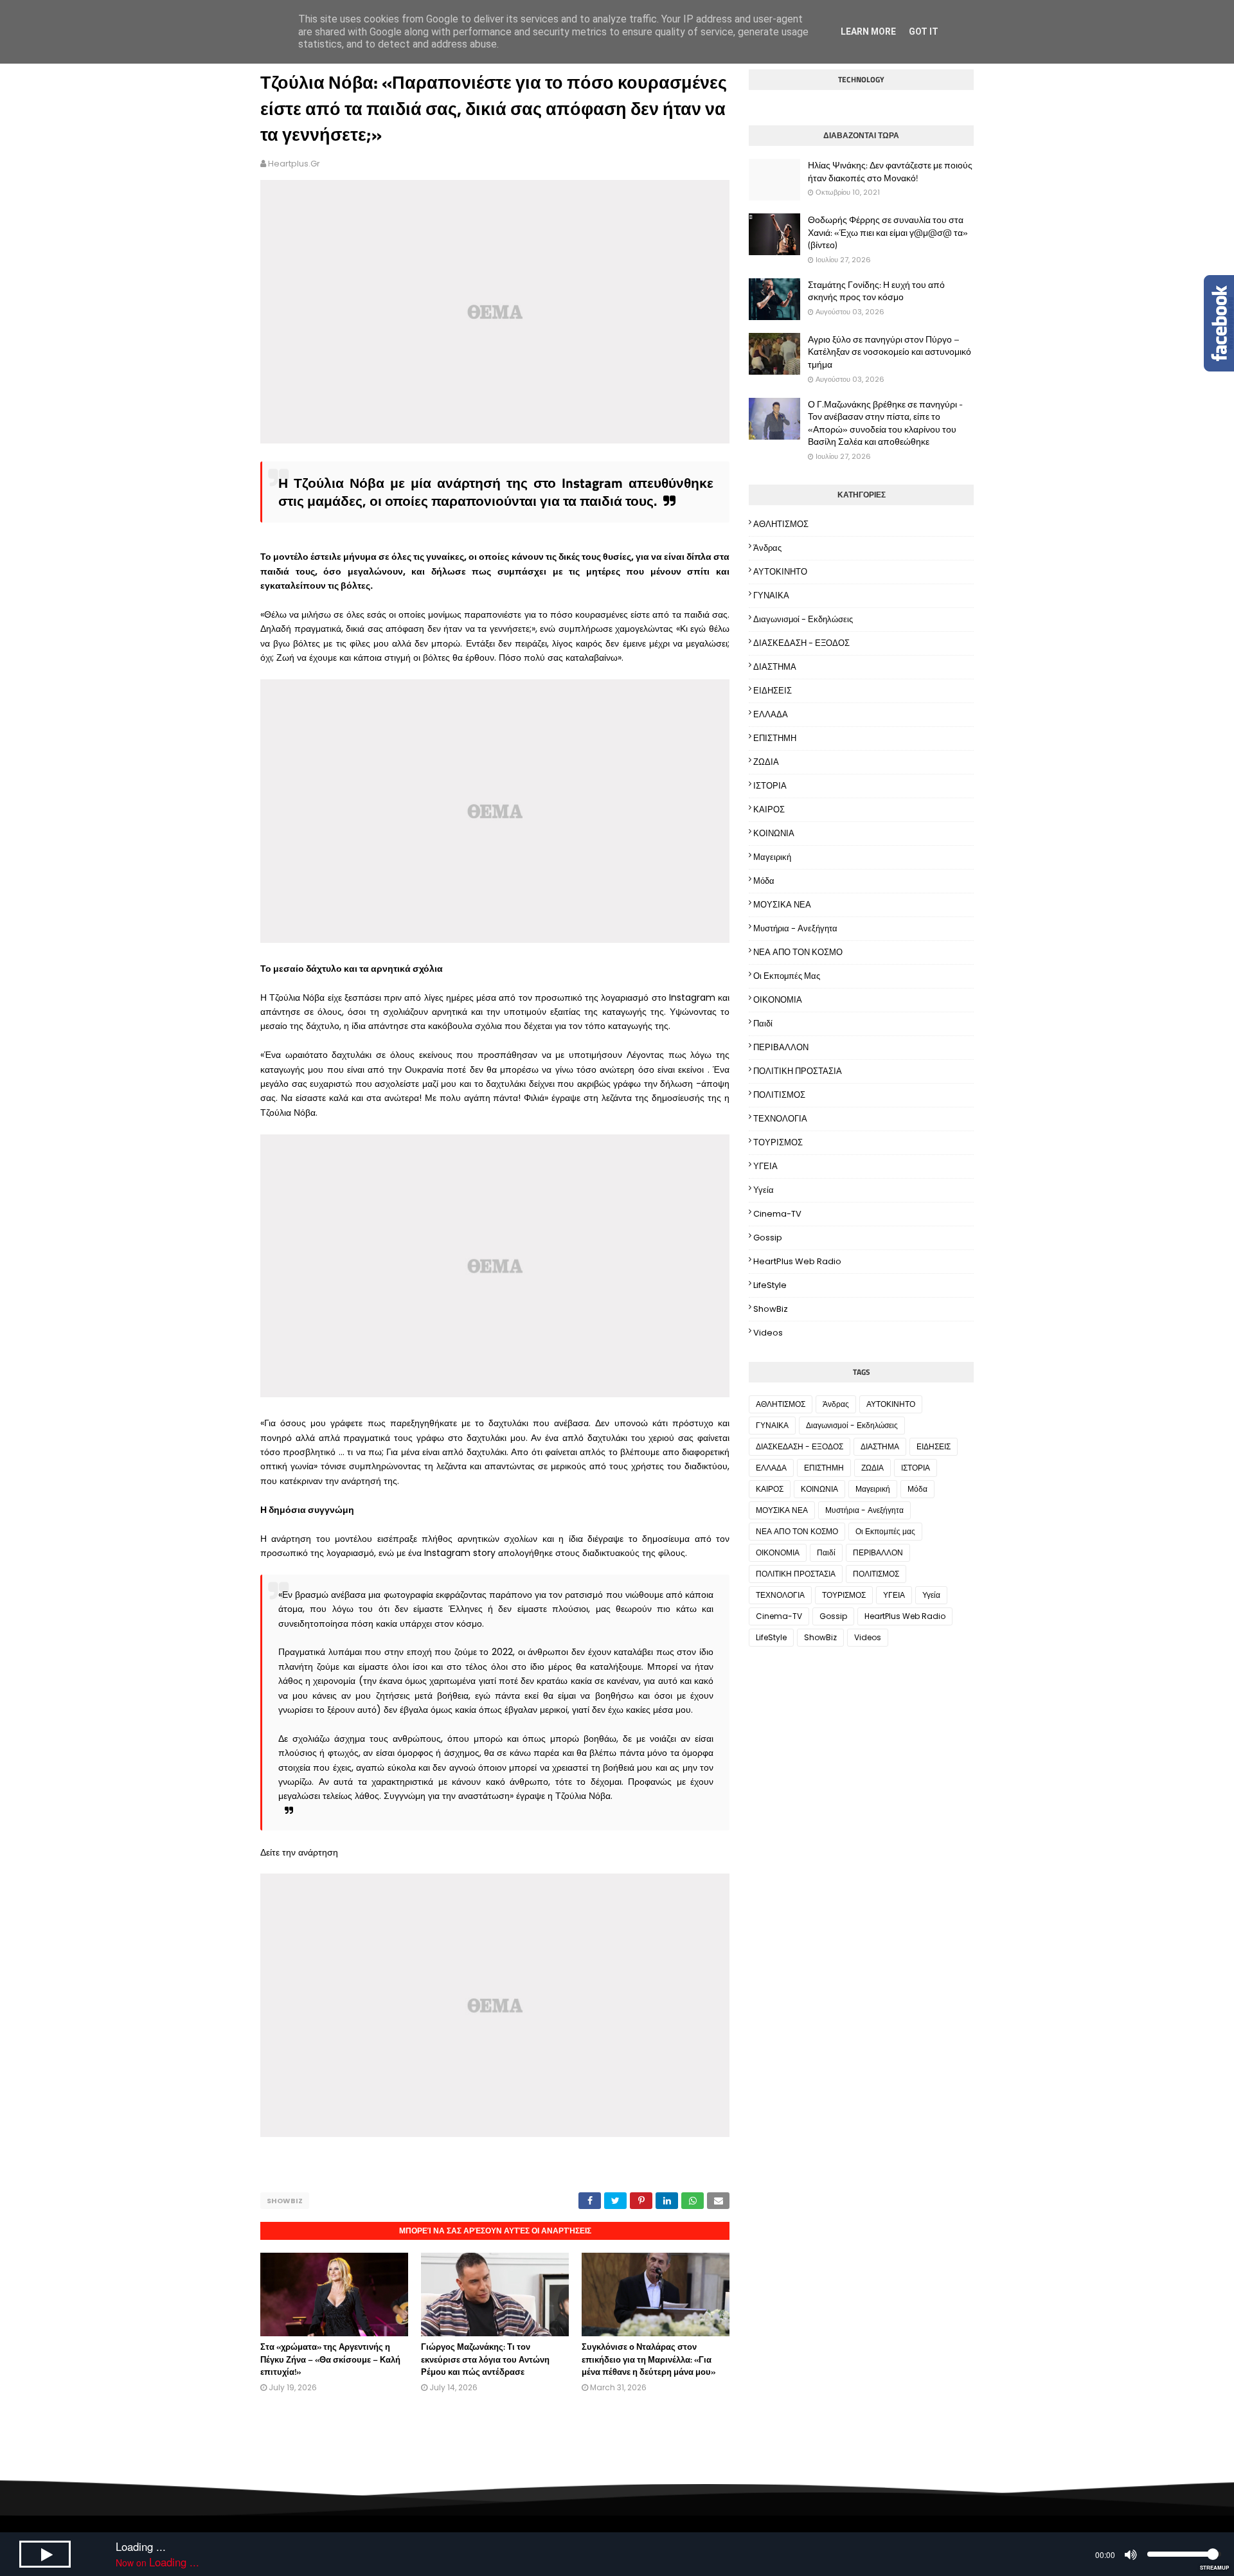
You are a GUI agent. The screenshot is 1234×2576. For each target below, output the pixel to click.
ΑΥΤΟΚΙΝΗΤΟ (780, 572)
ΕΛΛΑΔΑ (771, 714)
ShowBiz (285, 2201)
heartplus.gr (294, 164)
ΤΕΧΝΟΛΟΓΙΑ (780, 1119)
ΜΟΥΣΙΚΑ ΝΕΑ (782, 905)
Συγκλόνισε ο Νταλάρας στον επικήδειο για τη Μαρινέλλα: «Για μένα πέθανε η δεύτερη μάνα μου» (648, 2359)
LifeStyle (770, 1285)
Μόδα (764, 881)
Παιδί (763, 1024)
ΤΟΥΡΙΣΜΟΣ (778, 1142)
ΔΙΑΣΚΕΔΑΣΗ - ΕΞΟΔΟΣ (801, 643)
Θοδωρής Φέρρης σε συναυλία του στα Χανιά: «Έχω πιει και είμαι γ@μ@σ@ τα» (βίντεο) (888, 232)
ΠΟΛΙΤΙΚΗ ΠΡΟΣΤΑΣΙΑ (798, 1071)
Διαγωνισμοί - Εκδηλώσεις (803, 619)
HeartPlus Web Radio (797, 1261)
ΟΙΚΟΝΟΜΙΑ (778, 1000)
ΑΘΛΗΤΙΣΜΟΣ (781, 524)
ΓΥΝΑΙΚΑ (771, 595)
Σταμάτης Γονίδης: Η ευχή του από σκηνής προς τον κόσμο (876, 291)
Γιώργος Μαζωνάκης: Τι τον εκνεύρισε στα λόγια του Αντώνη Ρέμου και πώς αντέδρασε (485, 2359)
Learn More (868, 31)
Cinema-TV (777, 1214)
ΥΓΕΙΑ (765, 1166)
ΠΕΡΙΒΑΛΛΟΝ (781, 1047)
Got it (924, 31)
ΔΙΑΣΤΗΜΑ (775, 667)
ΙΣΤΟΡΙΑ (770, 786)
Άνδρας (767, 548)
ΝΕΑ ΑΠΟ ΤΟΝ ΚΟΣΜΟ (798, 952)
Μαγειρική (772, 857)
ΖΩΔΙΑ (766, 762)
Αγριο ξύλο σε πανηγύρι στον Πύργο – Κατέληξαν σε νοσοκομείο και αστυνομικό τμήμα (890, 352)
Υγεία (764, 1190)
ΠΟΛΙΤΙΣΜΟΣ (779, 1095)
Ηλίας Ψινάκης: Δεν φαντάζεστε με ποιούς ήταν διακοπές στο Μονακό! (890, 171)
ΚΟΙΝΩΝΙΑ (774, 833)
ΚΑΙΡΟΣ (769, 809)
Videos (768, 1333)
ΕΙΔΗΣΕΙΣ (773, 691)
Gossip (768, 1238)
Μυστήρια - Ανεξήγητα (795, 928)
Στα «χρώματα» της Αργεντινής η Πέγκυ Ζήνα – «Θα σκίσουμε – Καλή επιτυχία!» (330, 2359)
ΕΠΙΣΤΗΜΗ (775, 738)
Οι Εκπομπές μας (787, 976)
